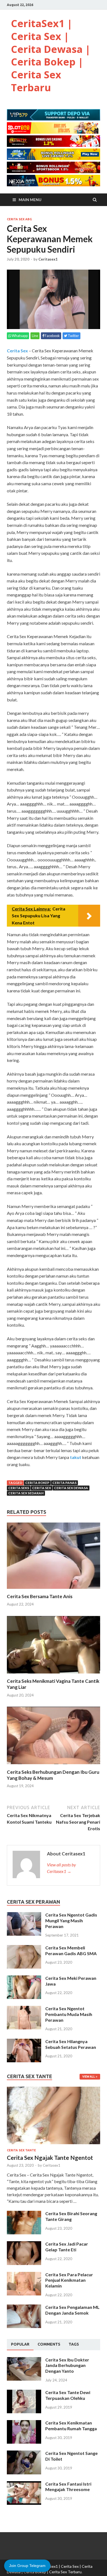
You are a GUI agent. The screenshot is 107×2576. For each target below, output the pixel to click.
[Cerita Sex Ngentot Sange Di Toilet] (24, 2454)
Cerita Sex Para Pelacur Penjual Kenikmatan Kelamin (69, 2280)
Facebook (52, 336)
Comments (49, 2344)
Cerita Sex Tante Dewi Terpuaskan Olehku (68, 2395)
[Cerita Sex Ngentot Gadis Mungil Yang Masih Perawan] (24, 1915)
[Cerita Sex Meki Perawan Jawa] (24, 1979)
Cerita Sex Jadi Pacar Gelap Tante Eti (67, 2247)
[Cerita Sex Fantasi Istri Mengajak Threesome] (24, 2484)
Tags (74, 2344)
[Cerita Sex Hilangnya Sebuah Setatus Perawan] (24, 2042)
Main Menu (30, 200)
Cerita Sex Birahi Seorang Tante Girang (71, 2216)
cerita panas (64, 1483)
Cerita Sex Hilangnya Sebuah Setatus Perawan (71, 2044)
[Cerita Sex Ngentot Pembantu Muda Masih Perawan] (24, 2009)
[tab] (20, 2344)
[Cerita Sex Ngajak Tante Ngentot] (54, 2090)
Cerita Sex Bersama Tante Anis (40, 1596)
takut (76, 1457)
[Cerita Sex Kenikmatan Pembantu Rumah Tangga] (24, 2423)
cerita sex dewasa (71, 1488)
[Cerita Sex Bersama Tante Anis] (54, 1590)
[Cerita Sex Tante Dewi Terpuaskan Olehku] (24, 2393)
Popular (20, 2344)
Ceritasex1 (48, 259)
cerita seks (19, 1488)
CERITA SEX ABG (19, 219)
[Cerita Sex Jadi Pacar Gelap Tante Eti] (24, 2244)
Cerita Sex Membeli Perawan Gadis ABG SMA (71, 1950)
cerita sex (42, 1488)
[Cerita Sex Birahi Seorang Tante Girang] (24, 2214)
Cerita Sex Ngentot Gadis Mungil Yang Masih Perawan (71, 1920)
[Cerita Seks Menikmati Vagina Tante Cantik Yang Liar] (54, 1675)
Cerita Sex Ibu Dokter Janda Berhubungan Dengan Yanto (67, 2365)
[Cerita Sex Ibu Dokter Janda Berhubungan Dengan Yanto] (24, 2360)
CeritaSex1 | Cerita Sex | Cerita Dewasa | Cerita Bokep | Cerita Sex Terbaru (51, 55)
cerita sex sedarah (26, 1493)
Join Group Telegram (27, 2566)
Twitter (73, 336)
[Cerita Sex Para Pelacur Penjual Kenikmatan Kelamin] (24, 2275)
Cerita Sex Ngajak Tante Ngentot (50, 2157)
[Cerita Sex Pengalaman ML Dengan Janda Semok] (24, 2308)
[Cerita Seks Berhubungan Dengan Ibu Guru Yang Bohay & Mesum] (54, 1766)
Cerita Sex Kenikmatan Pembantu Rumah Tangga (71, 2426)
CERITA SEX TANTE (21, 2150)
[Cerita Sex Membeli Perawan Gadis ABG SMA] (24, 1948)
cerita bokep (37, 1483)
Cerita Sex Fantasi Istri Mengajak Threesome (68, 2487)
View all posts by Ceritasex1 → (61, 1868)
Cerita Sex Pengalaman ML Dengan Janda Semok (72, 2310)
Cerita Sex (17, 351)
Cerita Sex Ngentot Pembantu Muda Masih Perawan (69, 2014)
